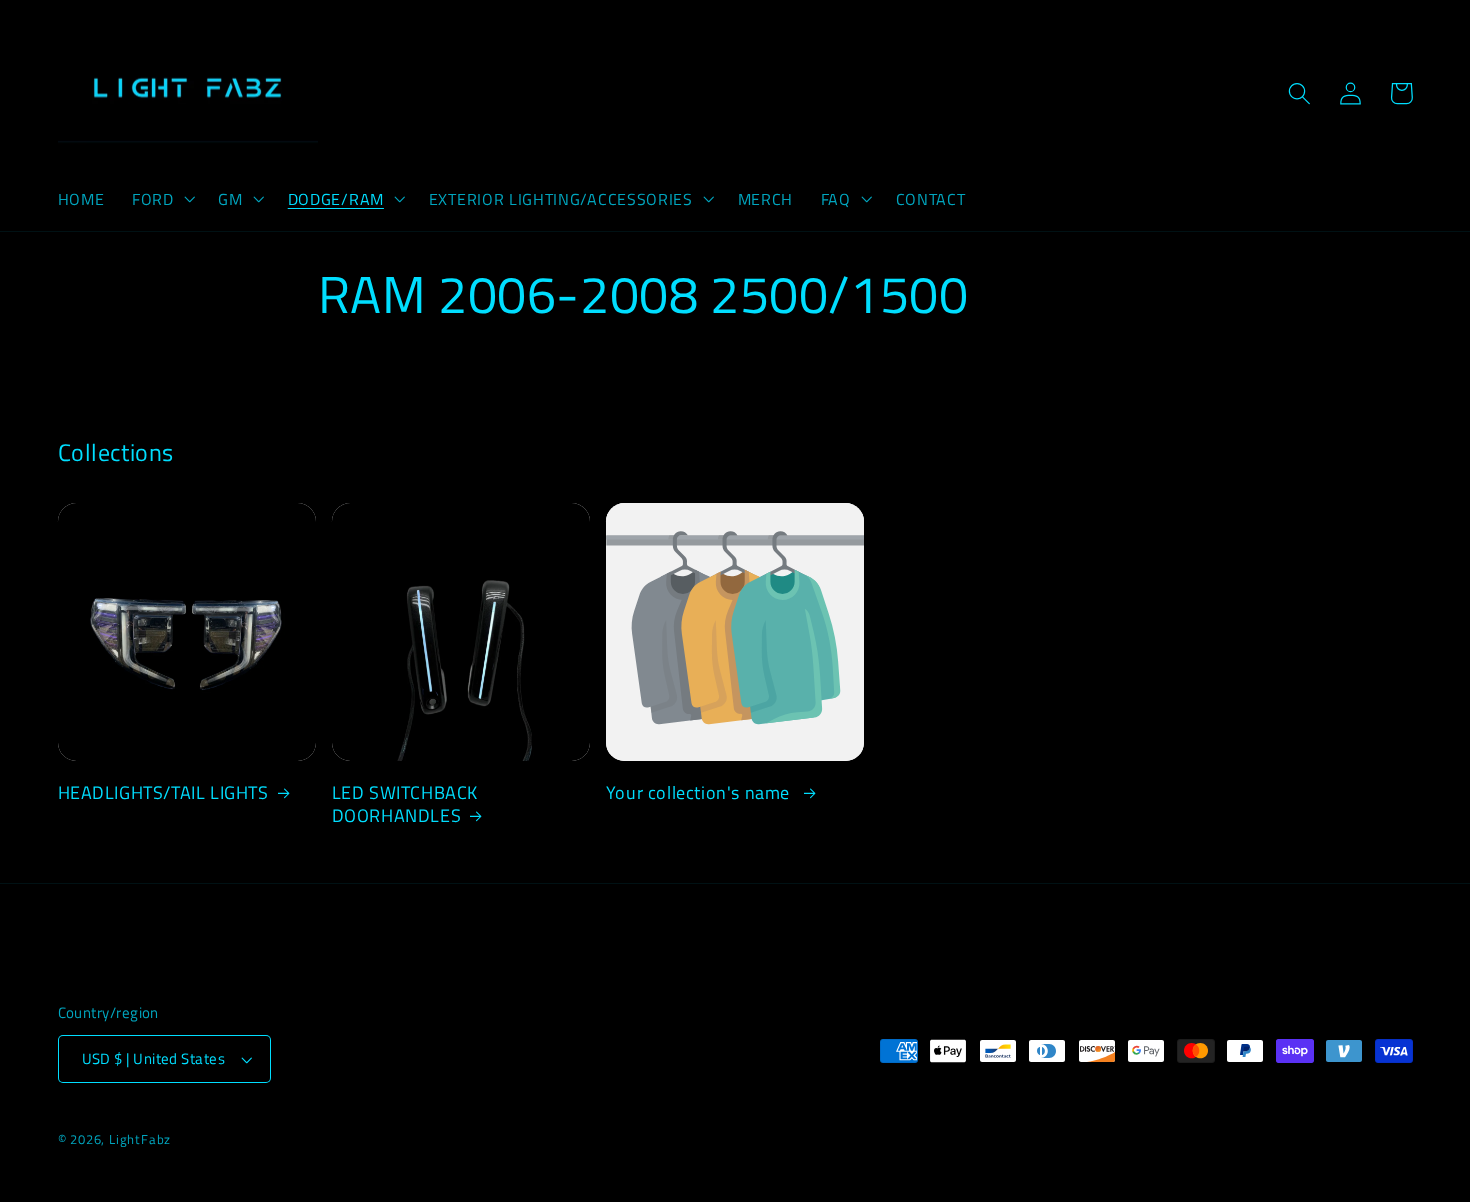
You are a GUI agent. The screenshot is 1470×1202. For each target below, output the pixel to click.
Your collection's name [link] (700, 792)
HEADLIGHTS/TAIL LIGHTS (163, 792)
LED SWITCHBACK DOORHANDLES (405, 804)
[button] (161, 199)
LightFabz (140, 1139)
